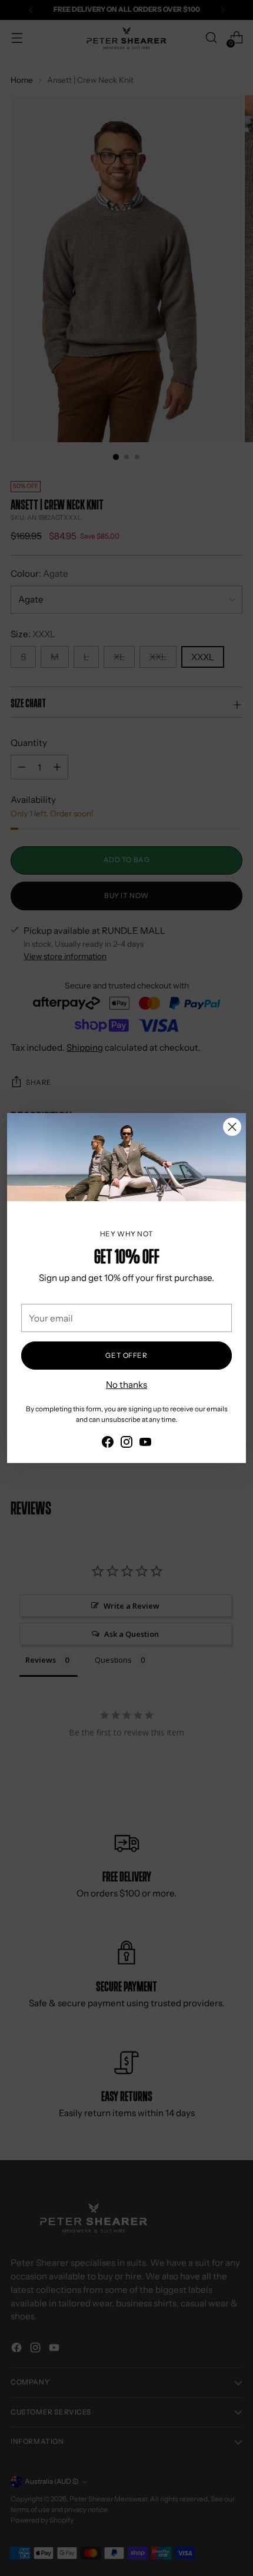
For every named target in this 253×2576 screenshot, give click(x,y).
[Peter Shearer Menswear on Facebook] (108, 1444)
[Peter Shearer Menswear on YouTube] (145, 1444)
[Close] (232, 1127)
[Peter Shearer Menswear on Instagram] (126, 1444)
